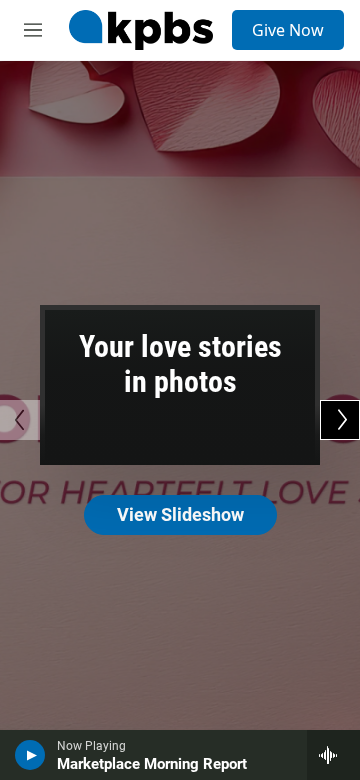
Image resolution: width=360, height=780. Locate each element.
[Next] (340, 420)
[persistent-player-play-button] (30, 755)
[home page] (141, 30)
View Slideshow (180, 514)
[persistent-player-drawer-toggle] (333, 755)
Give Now (288, 30)
